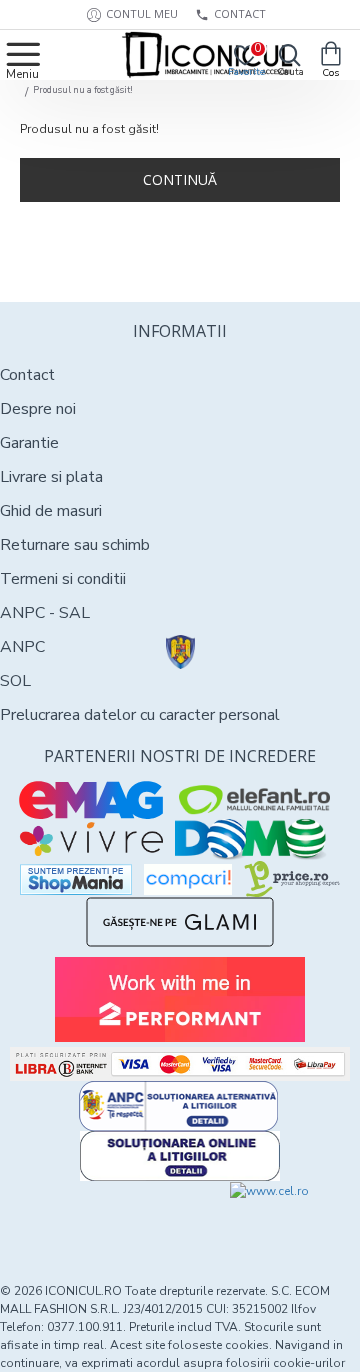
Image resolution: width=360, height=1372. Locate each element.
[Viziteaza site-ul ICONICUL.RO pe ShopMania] (76, 879)
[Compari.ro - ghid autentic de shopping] (90, 1218)
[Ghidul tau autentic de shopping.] (188, 879)
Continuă (180, 179)
